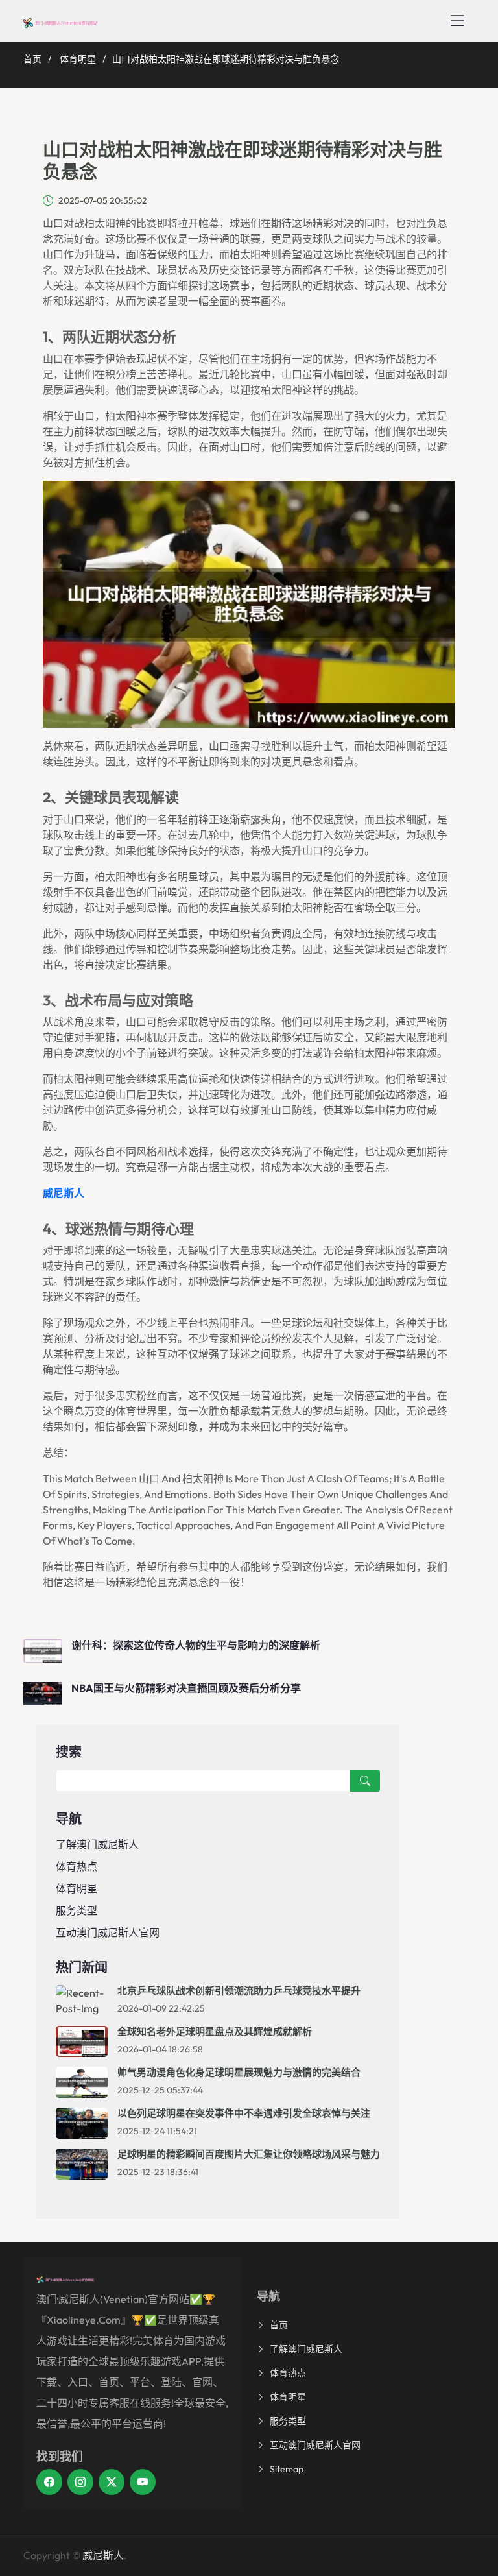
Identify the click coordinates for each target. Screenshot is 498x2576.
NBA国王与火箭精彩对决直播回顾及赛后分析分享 (186, 1688)
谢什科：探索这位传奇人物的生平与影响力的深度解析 (196, 1645)
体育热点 (77, 1866)
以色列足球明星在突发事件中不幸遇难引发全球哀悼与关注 (244, 2113)
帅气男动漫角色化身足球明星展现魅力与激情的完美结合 (239, 2072)
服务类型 (77, 1910)
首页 (32, 59)
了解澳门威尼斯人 (97, 1844)
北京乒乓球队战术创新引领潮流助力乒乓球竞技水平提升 (239, 1991)
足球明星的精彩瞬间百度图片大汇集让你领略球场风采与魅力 (249, 2154)
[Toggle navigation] (457, 21)
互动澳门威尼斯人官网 (108, 1932)
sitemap (287, 2469)
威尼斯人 (103, 2555)
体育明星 (78, 59)
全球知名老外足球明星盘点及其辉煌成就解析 (215, 2031)
